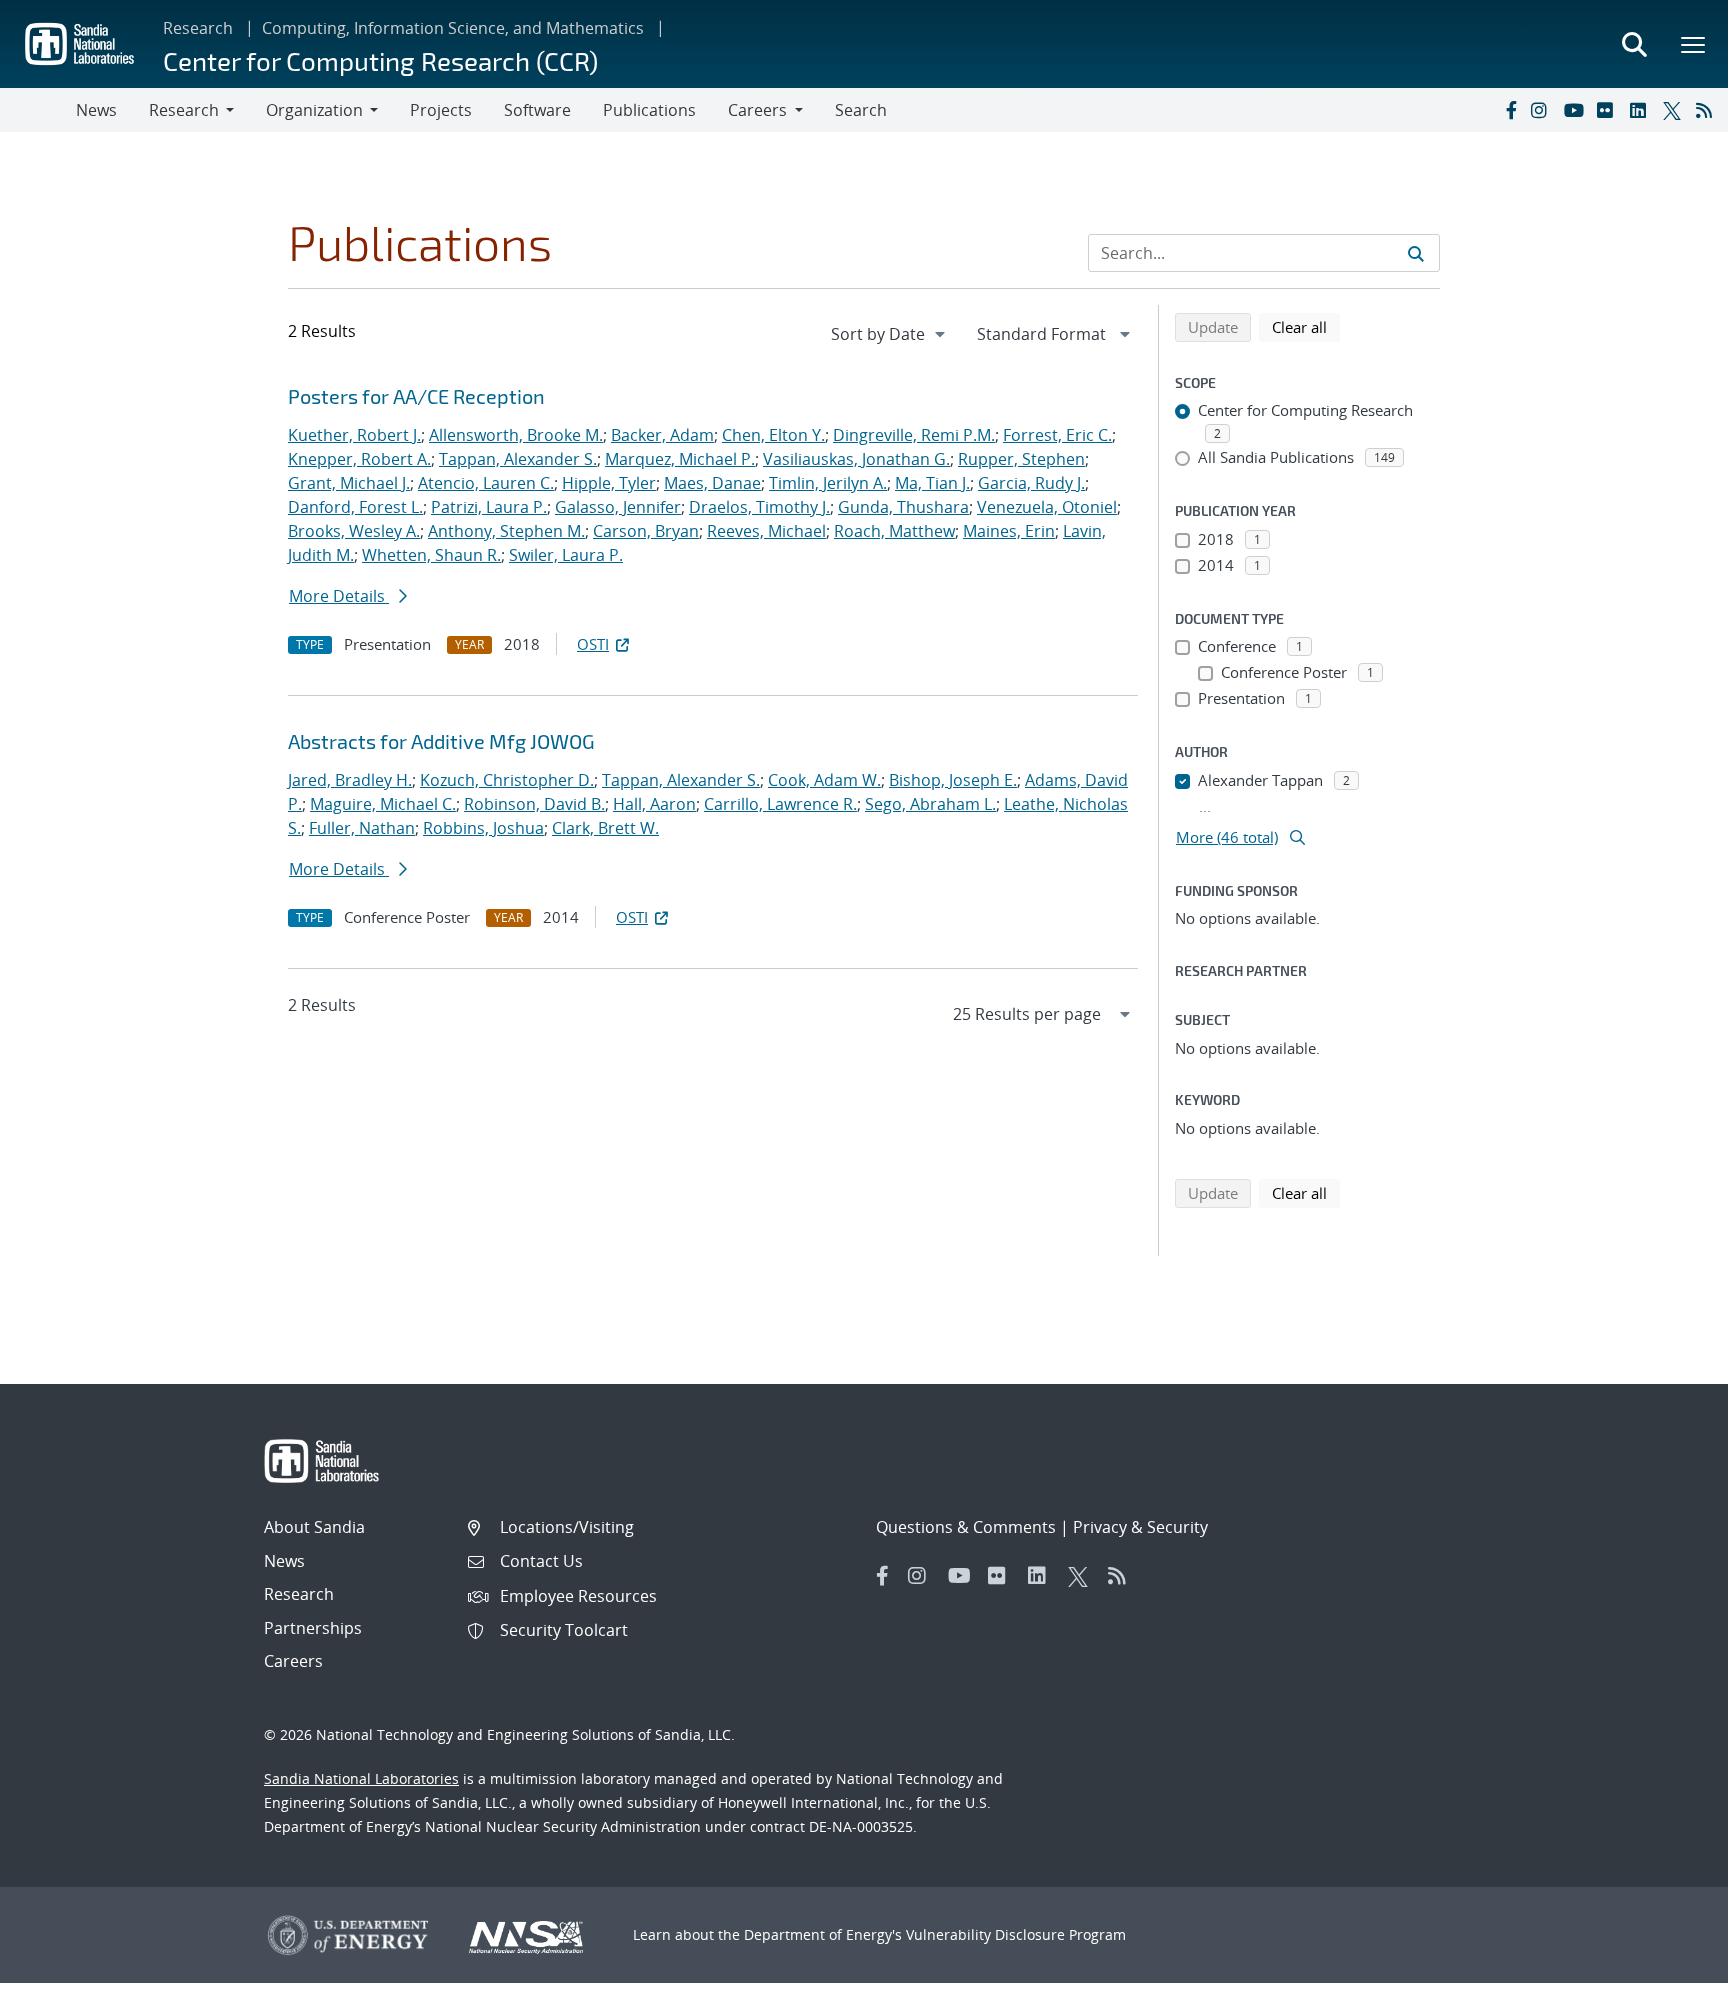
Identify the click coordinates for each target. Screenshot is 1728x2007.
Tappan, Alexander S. (518, 459)
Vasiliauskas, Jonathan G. (856, 459)
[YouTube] (1576, 110)
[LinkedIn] (1642, 110)
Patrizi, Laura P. (489, 507)
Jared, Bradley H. (350, 780)
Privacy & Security (1140, 1527)
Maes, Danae (712, 483)
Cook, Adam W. (824, 780)
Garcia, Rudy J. (1031, 483)
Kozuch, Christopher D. (507, 780)
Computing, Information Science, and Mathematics (453, 28)
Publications (649, 110)
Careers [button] (757, 110)
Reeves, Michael (766, 531)
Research (198, 28)
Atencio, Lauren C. (486, 483)
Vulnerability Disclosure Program (1016, 1934)
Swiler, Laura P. (566, 555)
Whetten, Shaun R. (431, 555)
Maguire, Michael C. (383, 804)
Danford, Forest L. (355, 507)
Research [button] (184, 110)
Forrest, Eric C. (1057, 435)
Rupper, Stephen (1021, 459)
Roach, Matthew (894, 531)
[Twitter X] (1675, 110)
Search (861, 110)
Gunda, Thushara (903, 507)
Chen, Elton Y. (773, 435)
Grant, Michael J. (349, 483)
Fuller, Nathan (362, 828)
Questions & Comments (966, 1527)
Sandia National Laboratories (361, 1778)
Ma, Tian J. (932, 483)
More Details (339, 596)
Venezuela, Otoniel (1047, 507)
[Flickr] (1609, 110)
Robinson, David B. (534, 804)
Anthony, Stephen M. (506, 531)
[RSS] (1708, 110)
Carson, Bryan (646, 531)
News (96, 110)
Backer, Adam (662, 435)
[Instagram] (1543, 110)
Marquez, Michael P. (680, 459)
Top (1668, 1984)
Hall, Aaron (654, 804)
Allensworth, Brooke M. (516, 435)
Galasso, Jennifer (618, 507)
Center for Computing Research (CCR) (380, 60)
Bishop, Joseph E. (953, 780)
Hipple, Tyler (609, 483)
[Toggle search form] (1634, 44)
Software (537, 110)
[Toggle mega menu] (1694, 44)
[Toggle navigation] (38, 110)
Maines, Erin (1009, 531)
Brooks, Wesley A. (354, 531)
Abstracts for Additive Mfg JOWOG (441, 741)
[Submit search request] (1416, 253)
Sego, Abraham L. (930, 804)
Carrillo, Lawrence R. (780, 804)
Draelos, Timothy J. (759, 507)
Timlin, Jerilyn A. (828, 483)
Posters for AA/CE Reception (416, 396)
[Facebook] (1510, 110)
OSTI (593, 644)
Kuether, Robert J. (354, 435)
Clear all (1306, 326)
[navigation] (890, 334)
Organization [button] (314, 110)
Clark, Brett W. (605, 828)
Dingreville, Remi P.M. (914, 435)
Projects (441, 110)
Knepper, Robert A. (359, 459)
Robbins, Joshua (483, 828)
